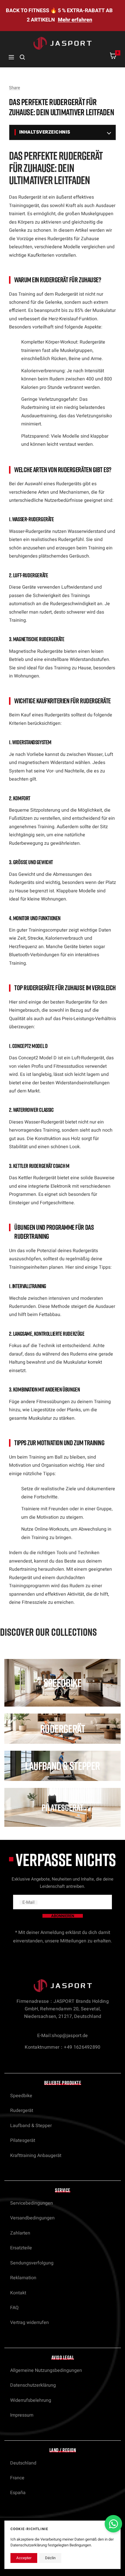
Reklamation (23, 2278)
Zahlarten (20, 2233)
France (17, 2478)
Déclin (50, 2558)
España (18, 2493)
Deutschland (23, 2463)
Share (15, 88)
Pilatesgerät (23, 2140)
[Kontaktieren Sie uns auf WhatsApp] (113, 2524)
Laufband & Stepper (31, 2126)
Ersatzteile (21, 2248)
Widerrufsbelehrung (31, 2400)
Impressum (22, 2415)
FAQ (14, 2308)
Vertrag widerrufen (30, 2322)
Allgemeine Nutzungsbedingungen (46, 2370)
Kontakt (18, 2293)
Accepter (24, 2558)
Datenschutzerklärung (33, 2385)
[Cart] (113, 57)
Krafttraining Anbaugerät (36, 2156)
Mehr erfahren (75, 20)
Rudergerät (22, 2111)
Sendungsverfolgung (32, 2263)
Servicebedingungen (32, 2203)
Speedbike (21, 2096)
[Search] (22, 57)
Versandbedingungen (32, 2218)
